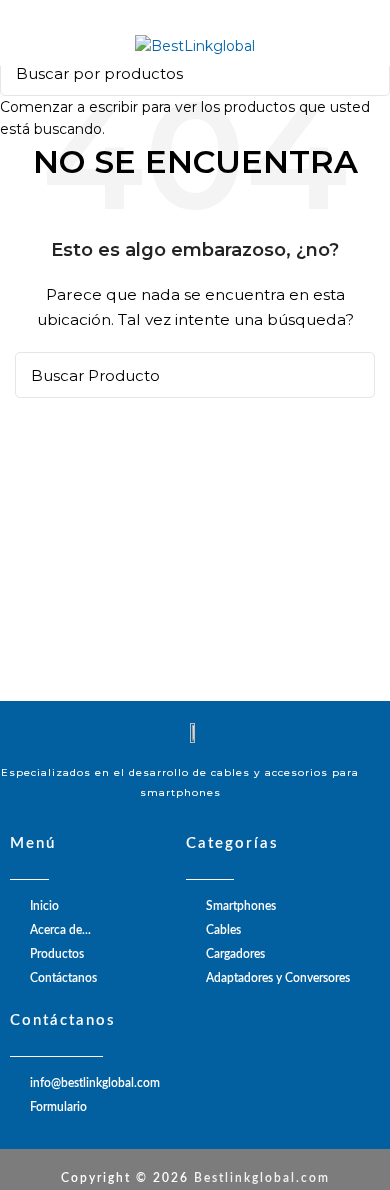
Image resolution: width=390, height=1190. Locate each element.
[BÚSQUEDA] (363, 73)
